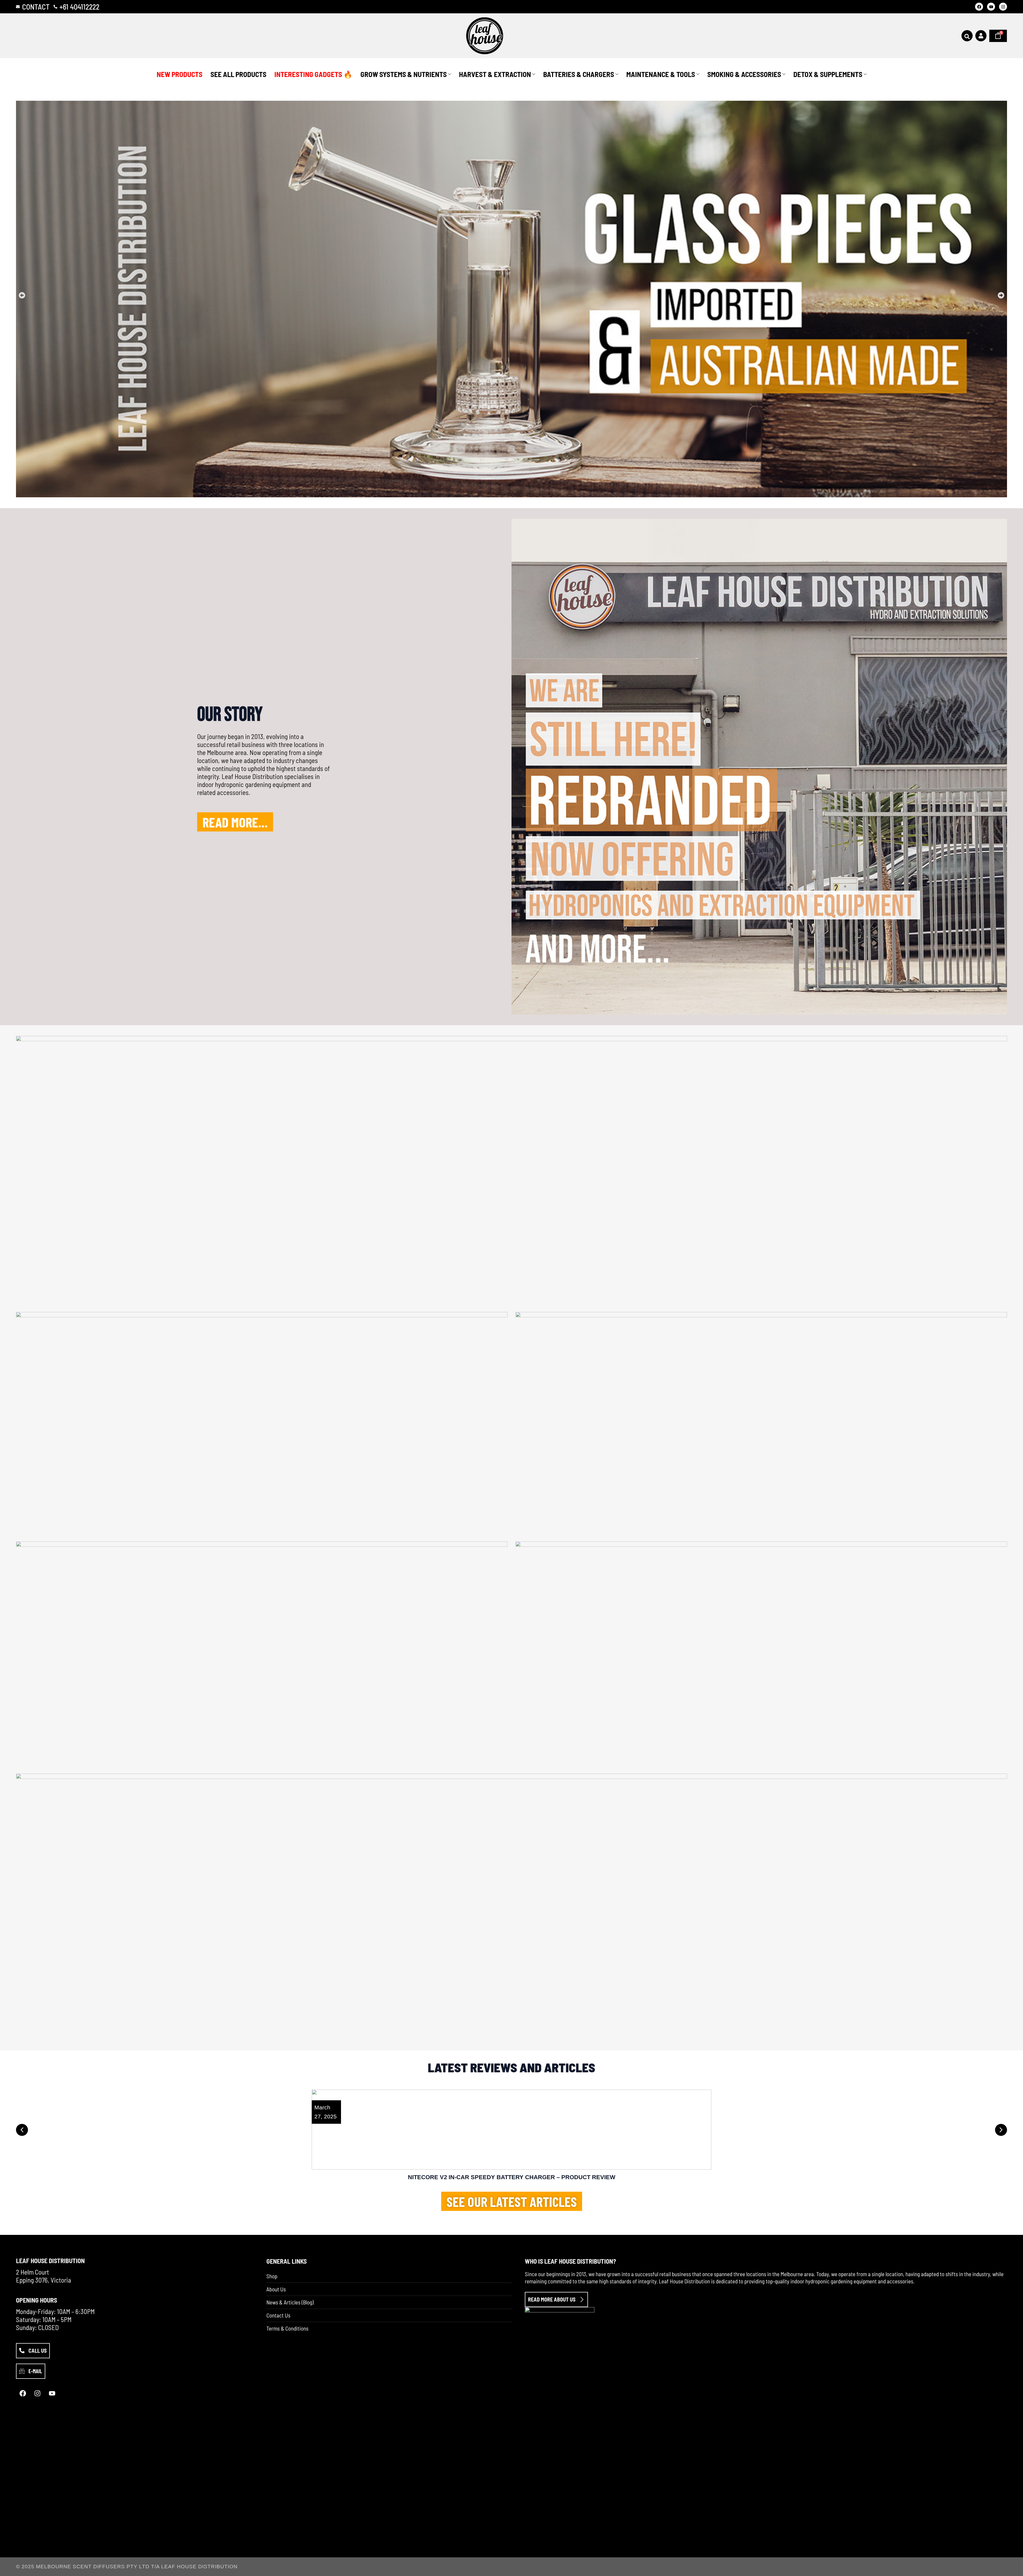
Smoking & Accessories (744, 74)
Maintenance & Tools (661, 74)
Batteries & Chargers (579, 74)
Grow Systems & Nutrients (404, 74)
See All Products (238, 74)
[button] (22, 295)
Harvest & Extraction (495, 74)
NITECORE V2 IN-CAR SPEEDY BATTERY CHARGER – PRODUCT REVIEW (512, 2177)
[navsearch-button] (967, 36)
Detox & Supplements (828, 74)
